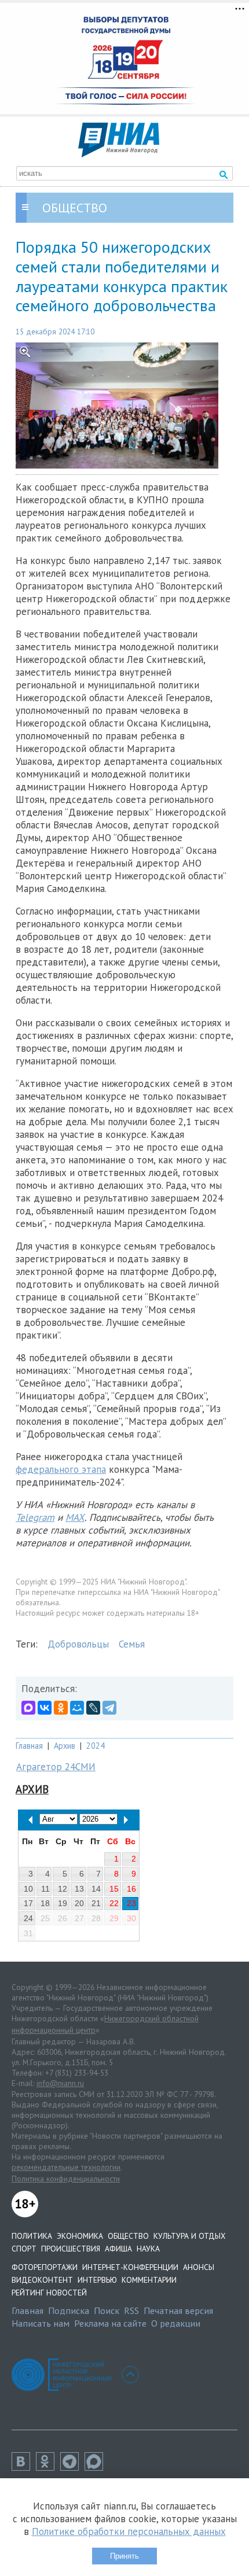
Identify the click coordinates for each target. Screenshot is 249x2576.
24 (28, 1918)
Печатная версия (178, 2310)
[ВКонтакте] (45, 1708)
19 (63, 1903)
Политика (32, 2236)
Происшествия (71, 2249)
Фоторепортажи (45, 2267)
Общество (128, 2236)
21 (96, 1903)
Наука (148, 2249)
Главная (29, 1746)
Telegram (35, 1517)
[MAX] (28, 1708)
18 (45, 1903)
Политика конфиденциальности (66, 2179)
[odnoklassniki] (48, 2467)
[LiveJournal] (93, 1708)
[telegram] (72, 2467)
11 (45, 1889)
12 (63, 1889)
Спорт (24, 2249)
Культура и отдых (189, 2236)
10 (28, 1889)
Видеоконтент (42, 2280)
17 (28, 1903)
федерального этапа (61, 1469)
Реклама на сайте (110, 2323)
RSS (131, 2310)
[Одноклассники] (61, 1708)
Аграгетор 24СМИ (56, 1767)
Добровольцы (78, 1644)
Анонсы (199, 2267)
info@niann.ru (60, 2083)
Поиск (107, 2310)
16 (131, 1889)
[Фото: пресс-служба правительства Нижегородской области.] (124, 406)
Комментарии (149, 2280)
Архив (65, 1746)
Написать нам (41, 2323)
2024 (96, 1746)
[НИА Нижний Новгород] (119, 154)
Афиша (118, 2249)
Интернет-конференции (130, 2267)
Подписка (69, 2310)
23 (131, 1903)
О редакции (176, 2323)
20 (79, 1903)
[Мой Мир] (77, 1708)
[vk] (24, 2467)
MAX (75, 1517)
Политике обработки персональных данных (129, 2531)
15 (114, 1889)
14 (96, 1889)
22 (114, 1903)
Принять (124, 2556)
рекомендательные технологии (66, 2167)
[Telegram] (109, 1708)
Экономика (80, 2236)
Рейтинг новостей (49, 2293)
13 (79, 1889)
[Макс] (97, 2467)
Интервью (97, 2280)
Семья (132, 1644)
